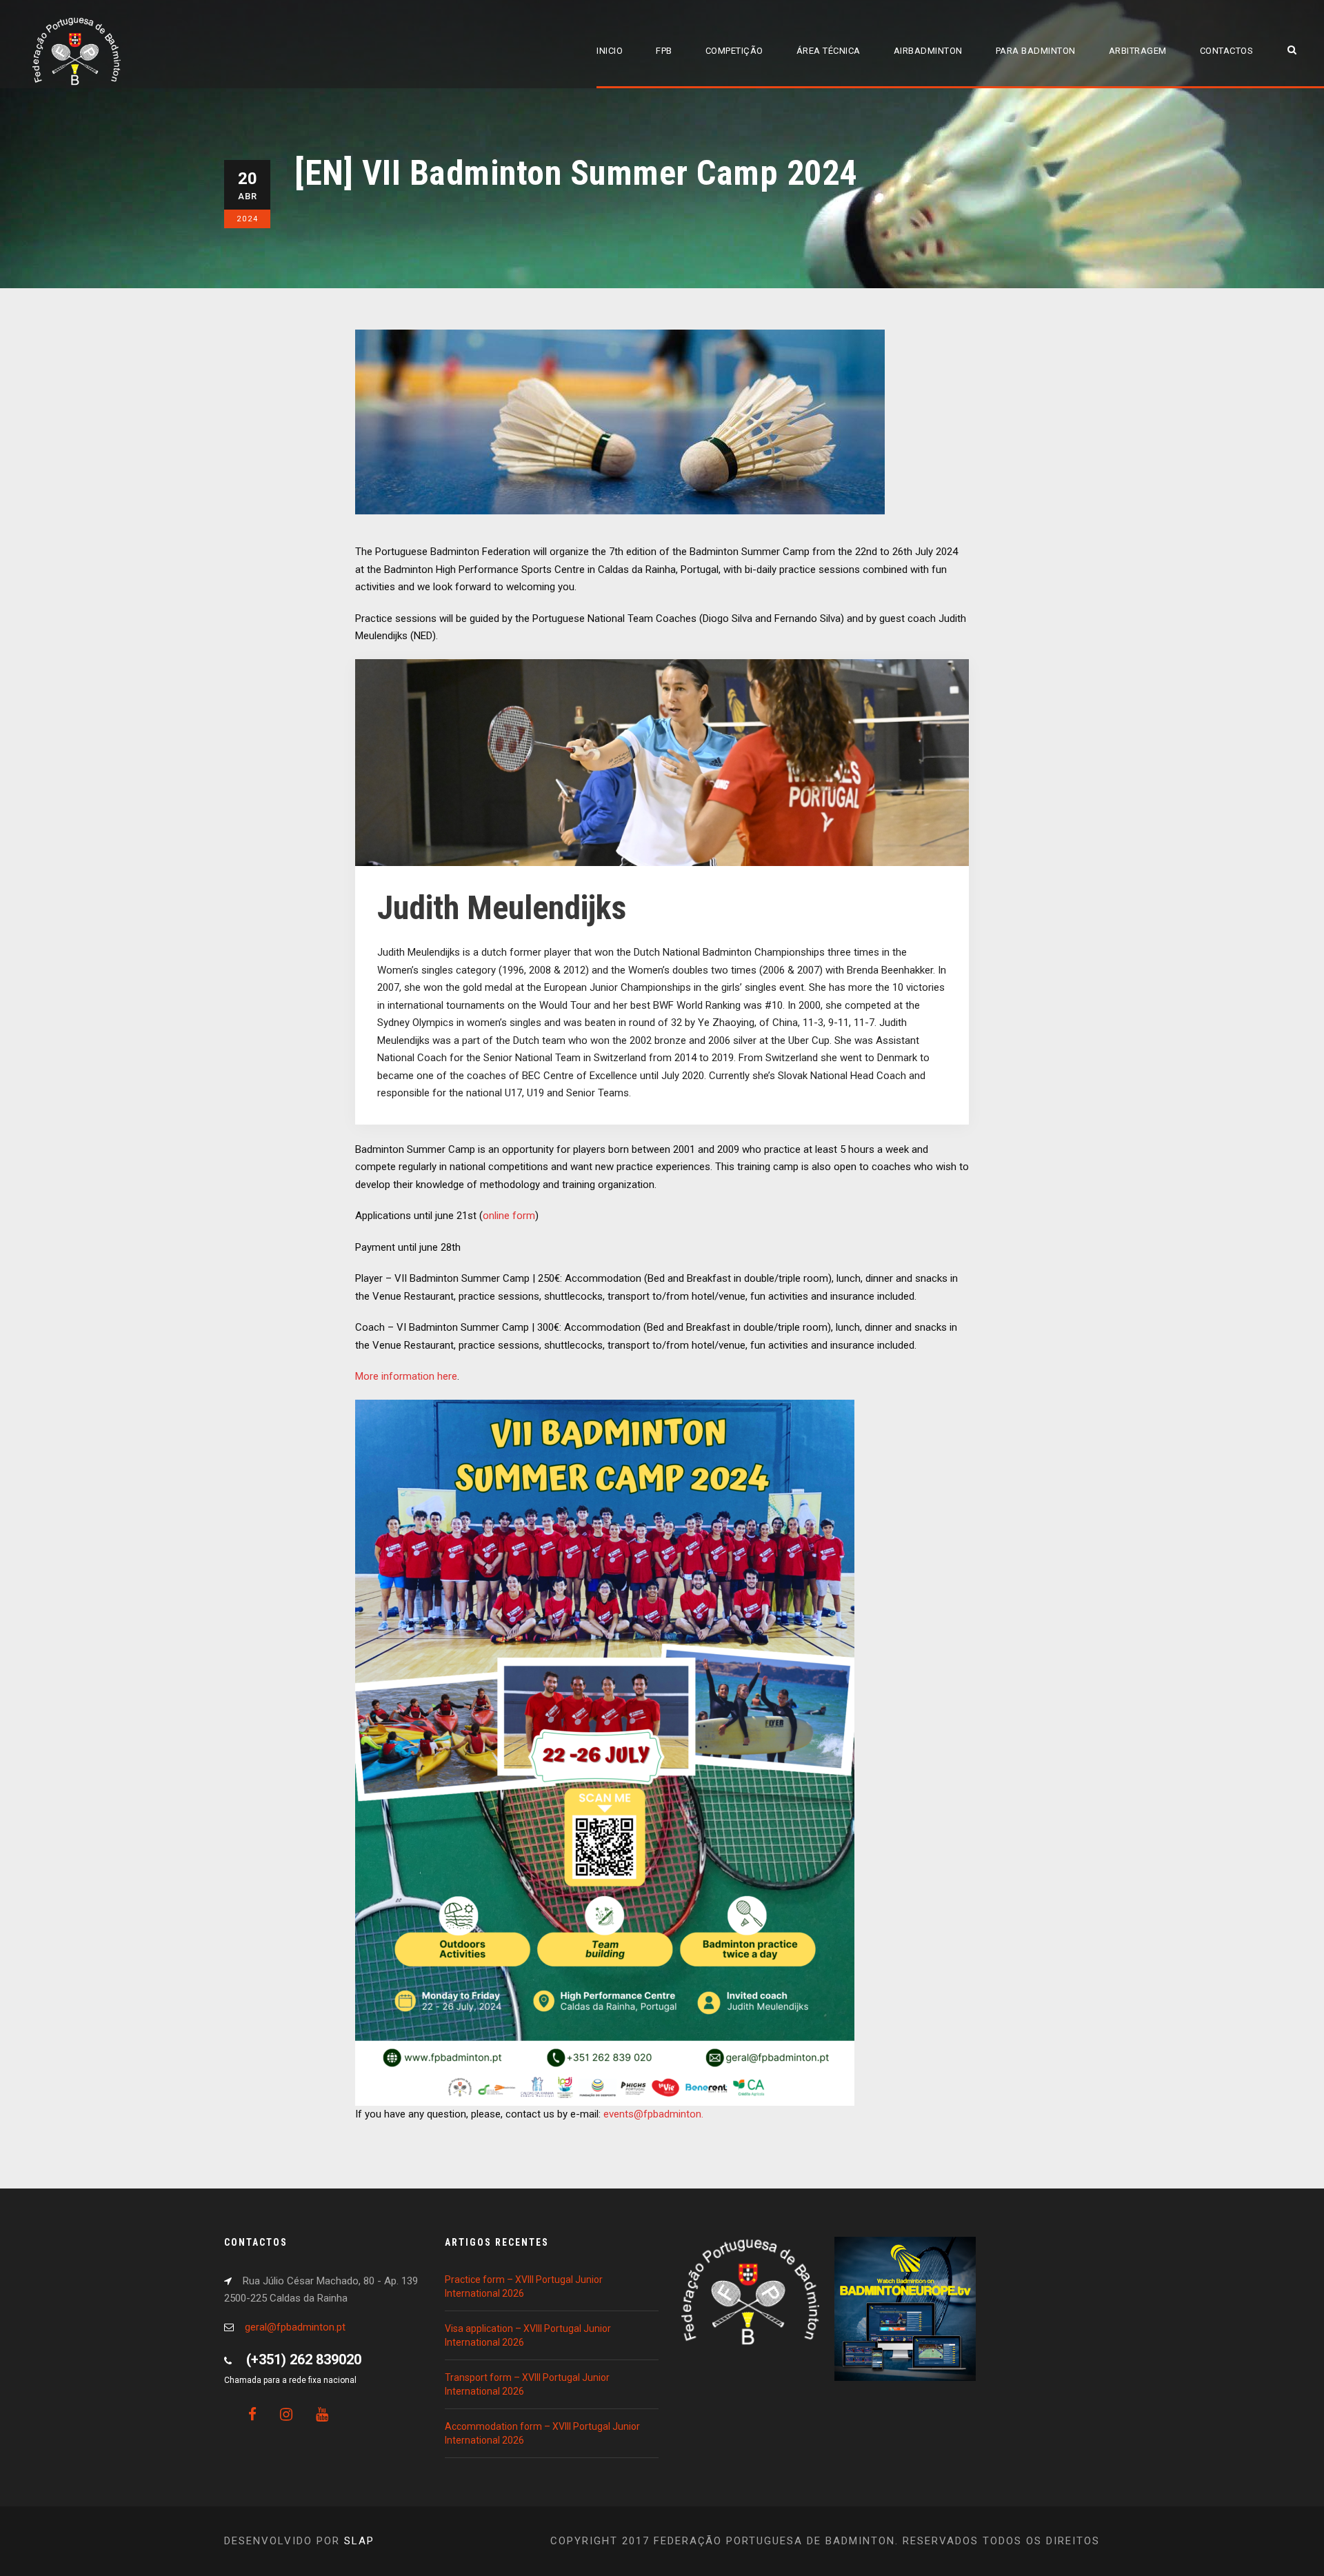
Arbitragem (1138, 51)
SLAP (359, 2541)
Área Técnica (829, 51)
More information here (406, 1376)
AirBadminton (928, 51)
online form (509, 1216)
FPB (664, 51)
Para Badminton (1036, 51)
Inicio (610, 51)
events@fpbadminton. (653, 2114)
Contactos (1227, 51)
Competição (734, 51)
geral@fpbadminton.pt (295, 2327)
